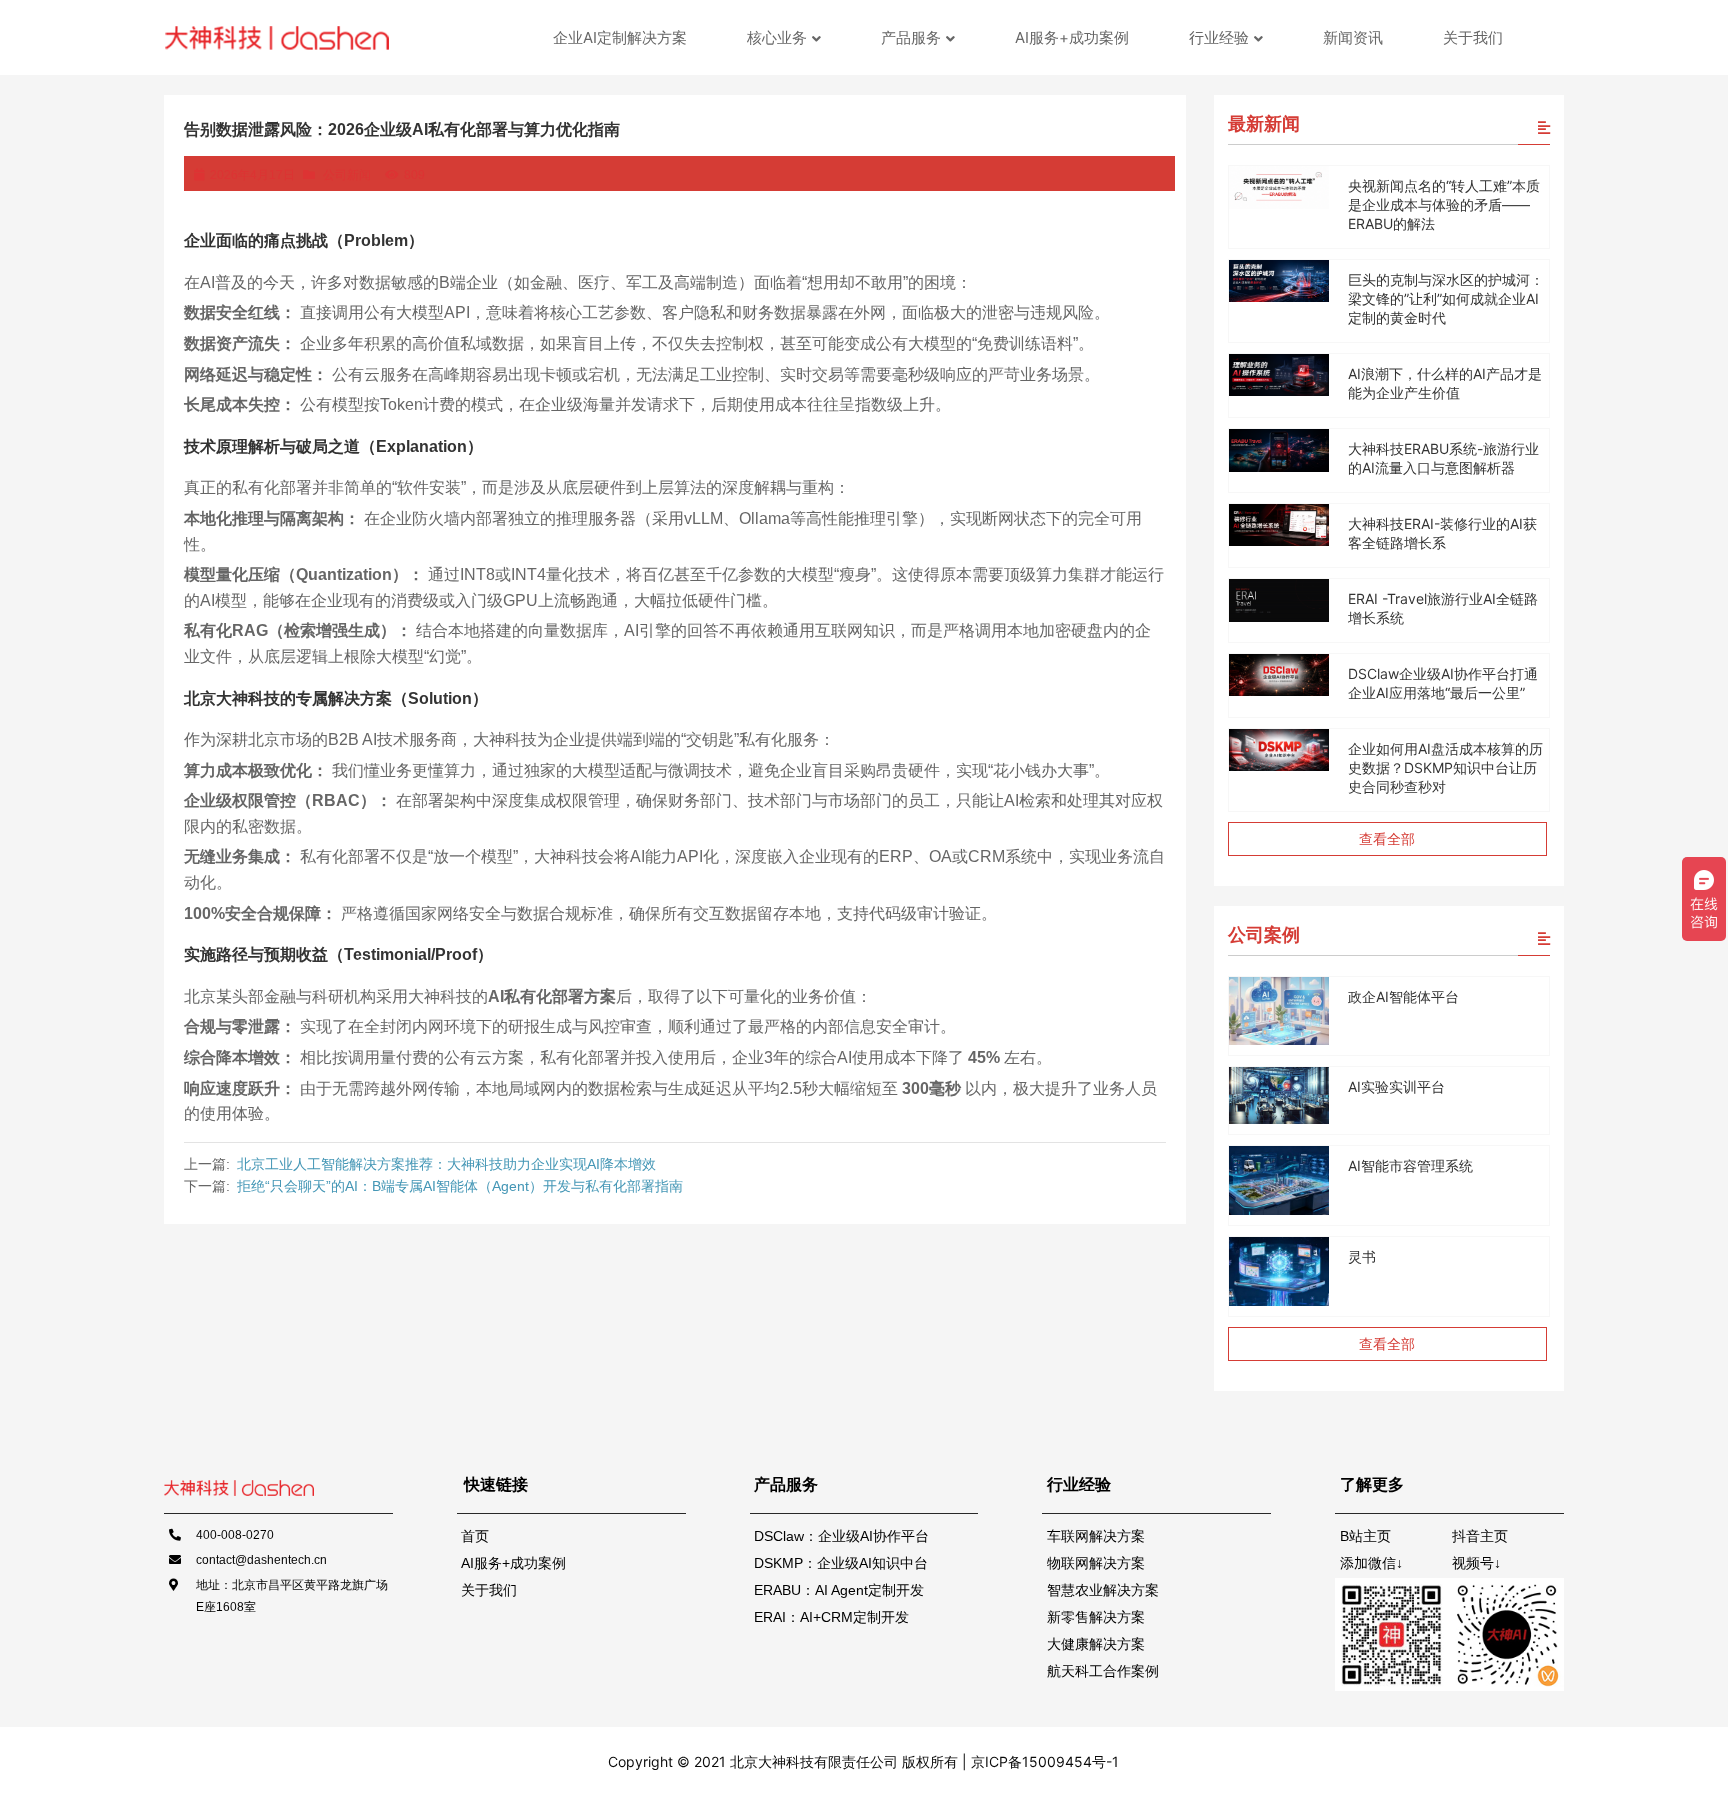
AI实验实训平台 (1396, 1086)
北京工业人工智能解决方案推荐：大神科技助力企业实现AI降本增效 (446, 1164)
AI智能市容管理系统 (1410, 1165)
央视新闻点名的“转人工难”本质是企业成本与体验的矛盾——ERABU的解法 (1444, 204)
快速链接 (496, 1484)
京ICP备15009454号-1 (1043, 1761)
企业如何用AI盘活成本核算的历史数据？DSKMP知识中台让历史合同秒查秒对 (1445, 767)
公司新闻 (347, 175)
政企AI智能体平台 (1403, 996)
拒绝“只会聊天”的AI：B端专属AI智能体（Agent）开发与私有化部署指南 (460, 1186)
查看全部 (1387, 838)
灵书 (1362, 1256)
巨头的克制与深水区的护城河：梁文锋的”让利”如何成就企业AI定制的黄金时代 (1446, 298)
